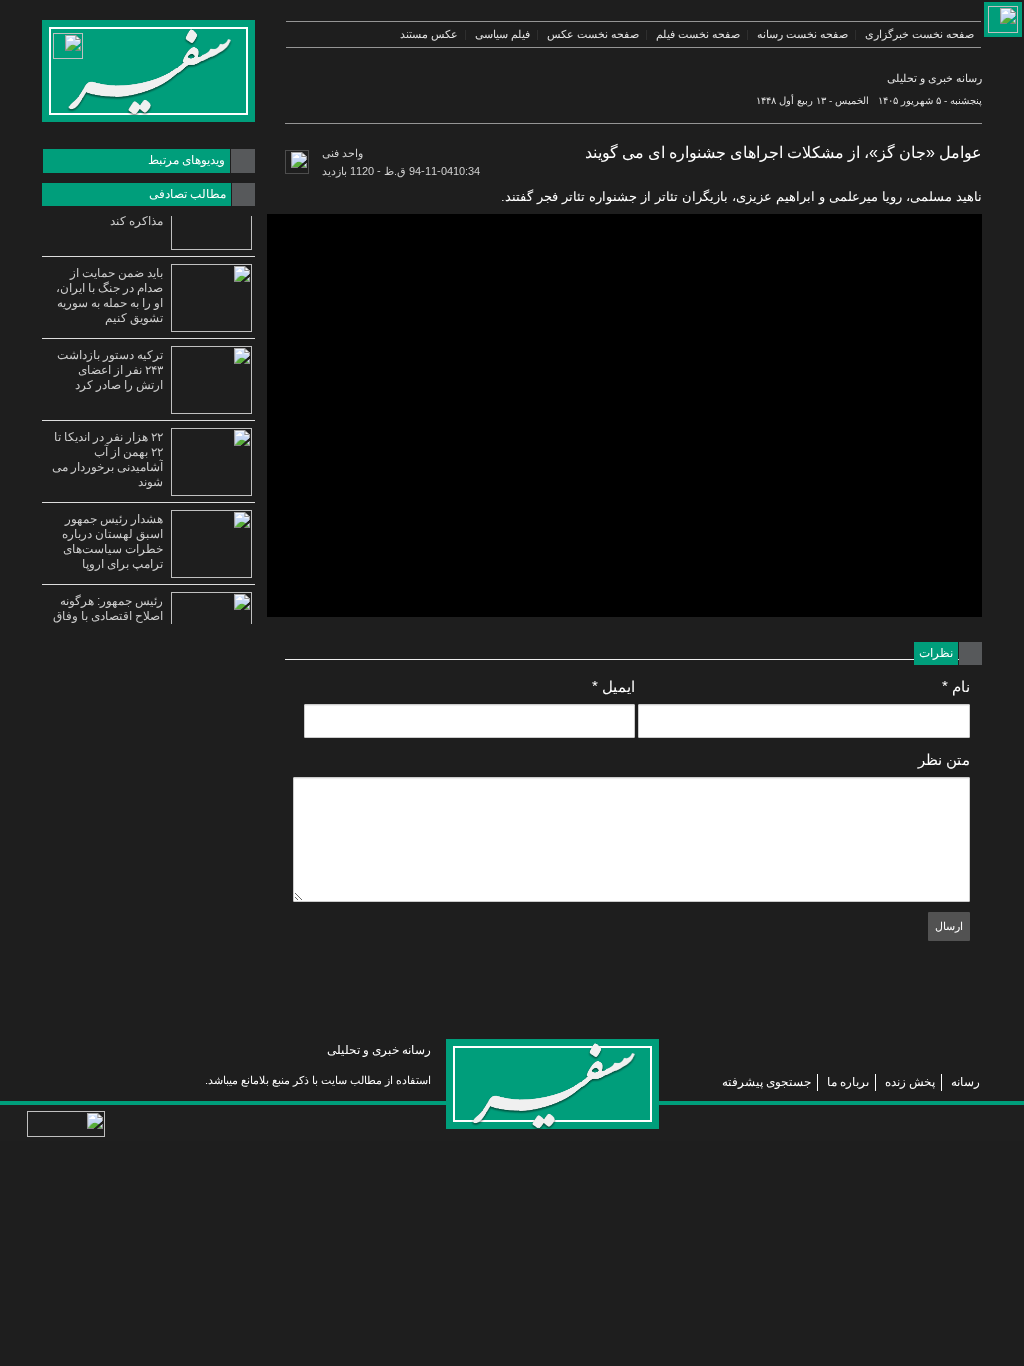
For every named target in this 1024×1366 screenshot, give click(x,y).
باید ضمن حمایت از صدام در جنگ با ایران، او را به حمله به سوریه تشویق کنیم (109, 295)
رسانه (965, 1082)
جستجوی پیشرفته (766, 1082)
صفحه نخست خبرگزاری (919, 34)
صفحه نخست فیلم (698, 34)
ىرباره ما (848, 1082)
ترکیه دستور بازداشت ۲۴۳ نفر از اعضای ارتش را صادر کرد (110, 370)
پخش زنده (910, 1082)
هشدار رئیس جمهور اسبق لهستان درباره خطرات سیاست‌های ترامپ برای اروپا (112, 541)
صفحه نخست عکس (593, 34)
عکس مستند (429, 34)
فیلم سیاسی (502, 34)
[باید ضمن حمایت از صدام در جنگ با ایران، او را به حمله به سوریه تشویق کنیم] (211, 298)
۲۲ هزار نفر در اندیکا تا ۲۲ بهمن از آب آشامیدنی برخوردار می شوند (107, 459)
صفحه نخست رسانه (802, 34)
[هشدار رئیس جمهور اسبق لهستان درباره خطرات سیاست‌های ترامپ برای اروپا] (211, 544)
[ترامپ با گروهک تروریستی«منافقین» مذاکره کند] (211, 216)
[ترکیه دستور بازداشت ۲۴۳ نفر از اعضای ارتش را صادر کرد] (211, 380)
